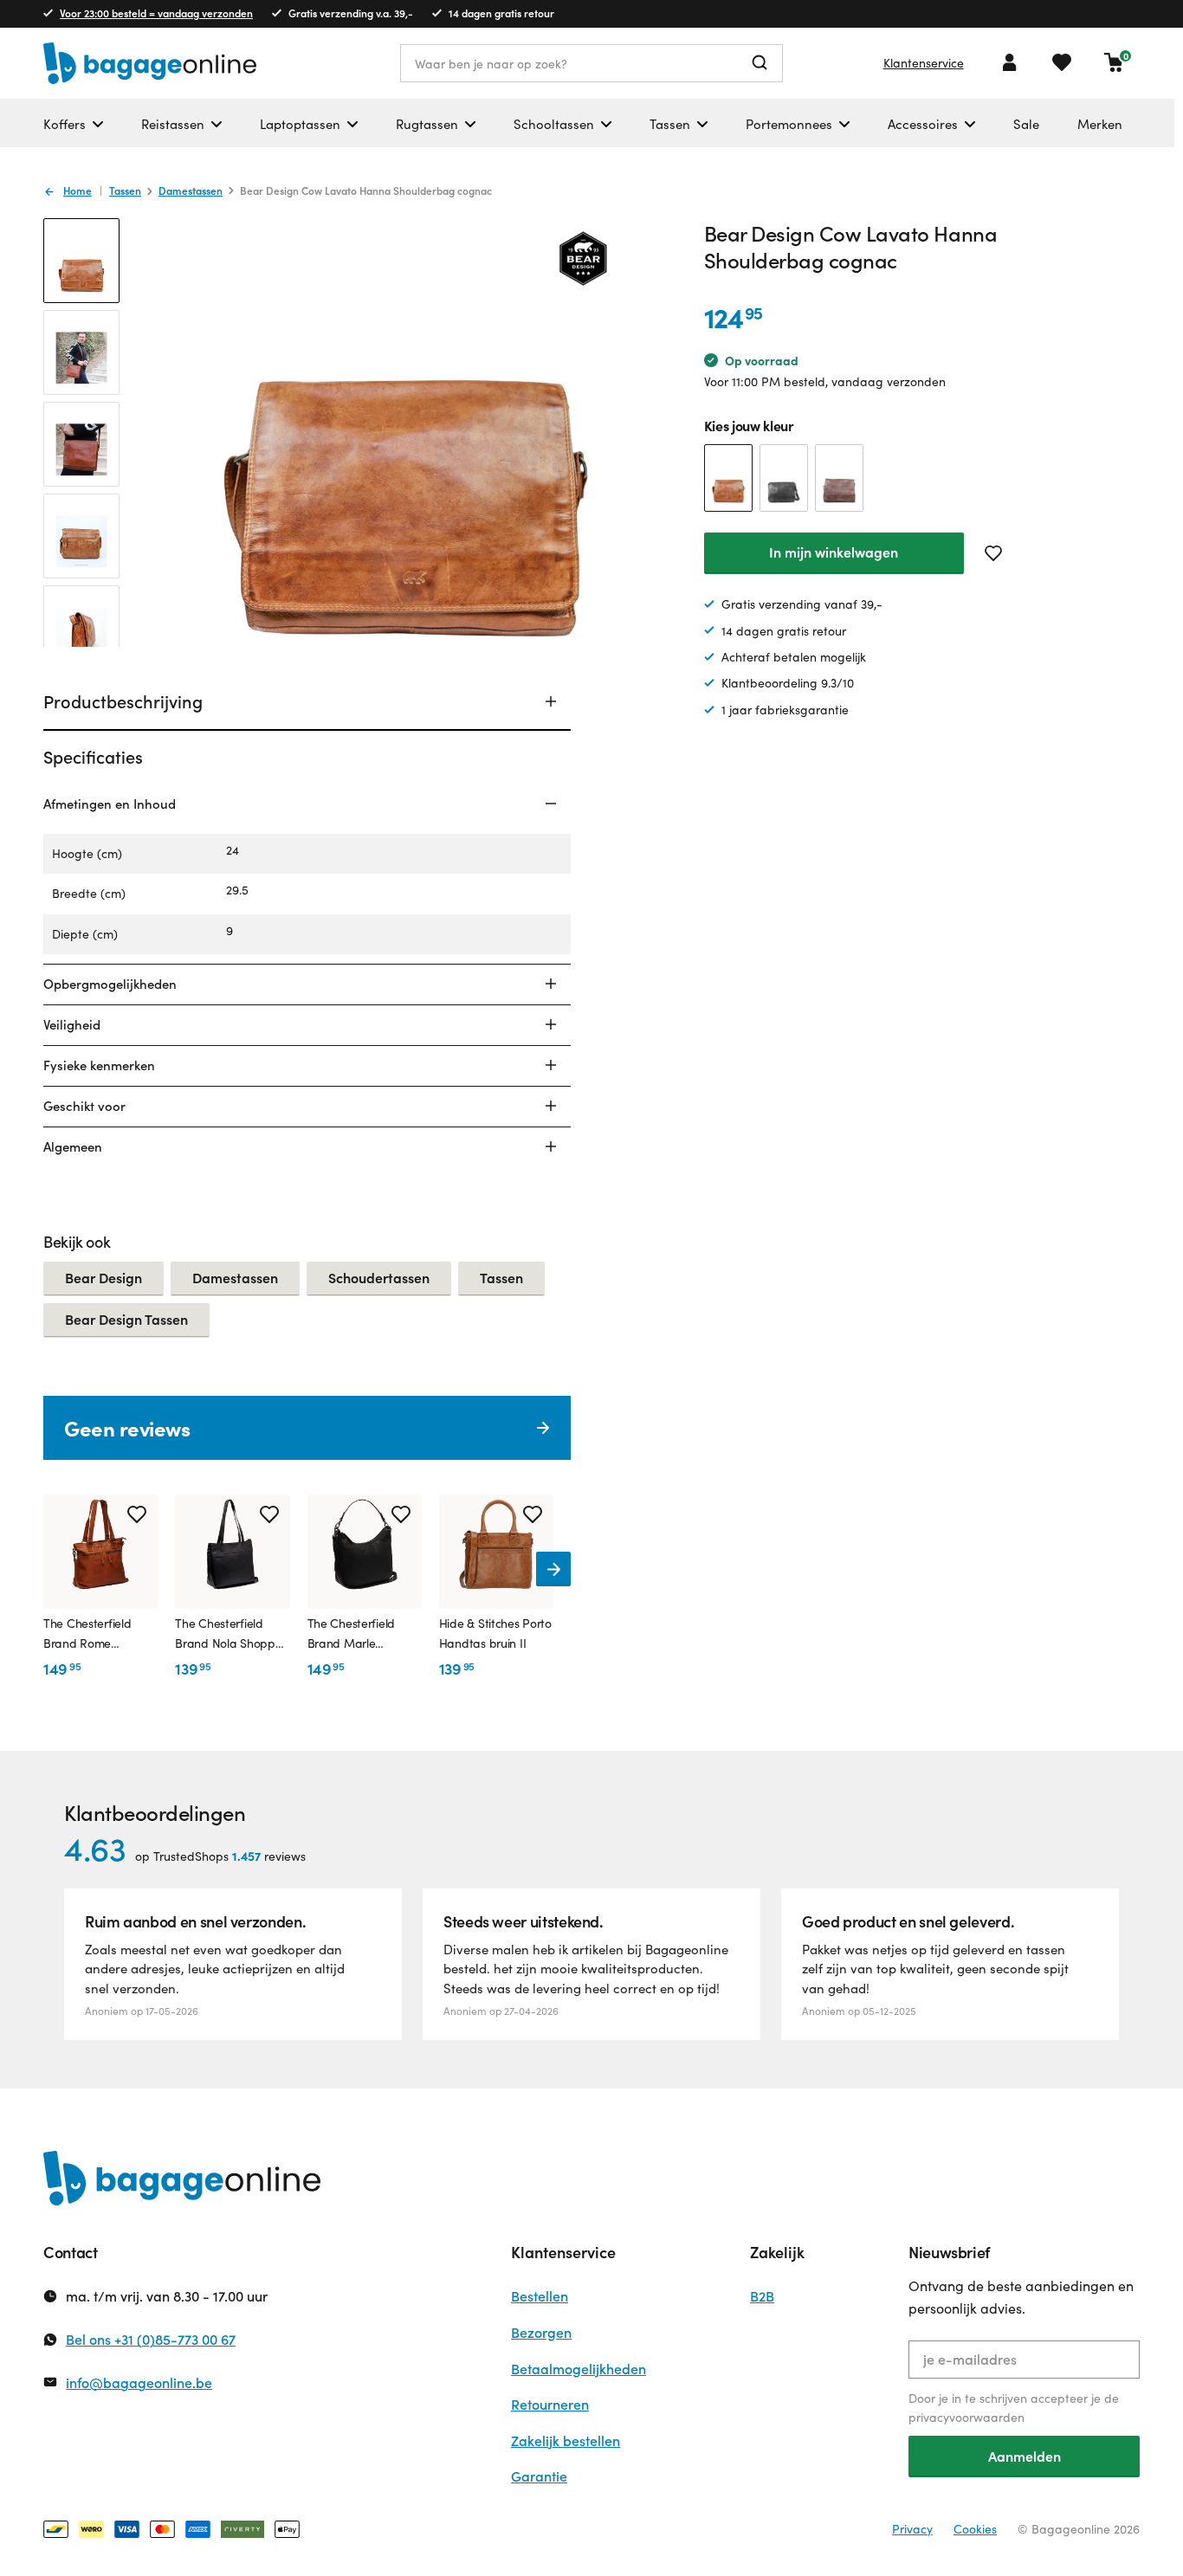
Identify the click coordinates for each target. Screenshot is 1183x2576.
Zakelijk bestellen (566, 2440)
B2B (762, 2296)
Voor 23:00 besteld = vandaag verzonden (156, 13)
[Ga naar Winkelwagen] (1114, 62)
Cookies (975, 2529)
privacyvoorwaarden (966, 2417)
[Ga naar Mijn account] (1010, 62)
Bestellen (540, 2296)
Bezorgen (541, 2332)
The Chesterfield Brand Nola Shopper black (230, 1634)
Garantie (539, 2476)
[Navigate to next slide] (553, 1569)
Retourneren (550, 2404)
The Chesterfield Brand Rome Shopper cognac (88, 1634)
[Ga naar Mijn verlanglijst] (1062, 62)
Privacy (912, 2529)
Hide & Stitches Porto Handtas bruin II (495, 1633)
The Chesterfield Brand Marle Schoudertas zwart (358, 1634)
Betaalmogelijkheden (579, 2369)
